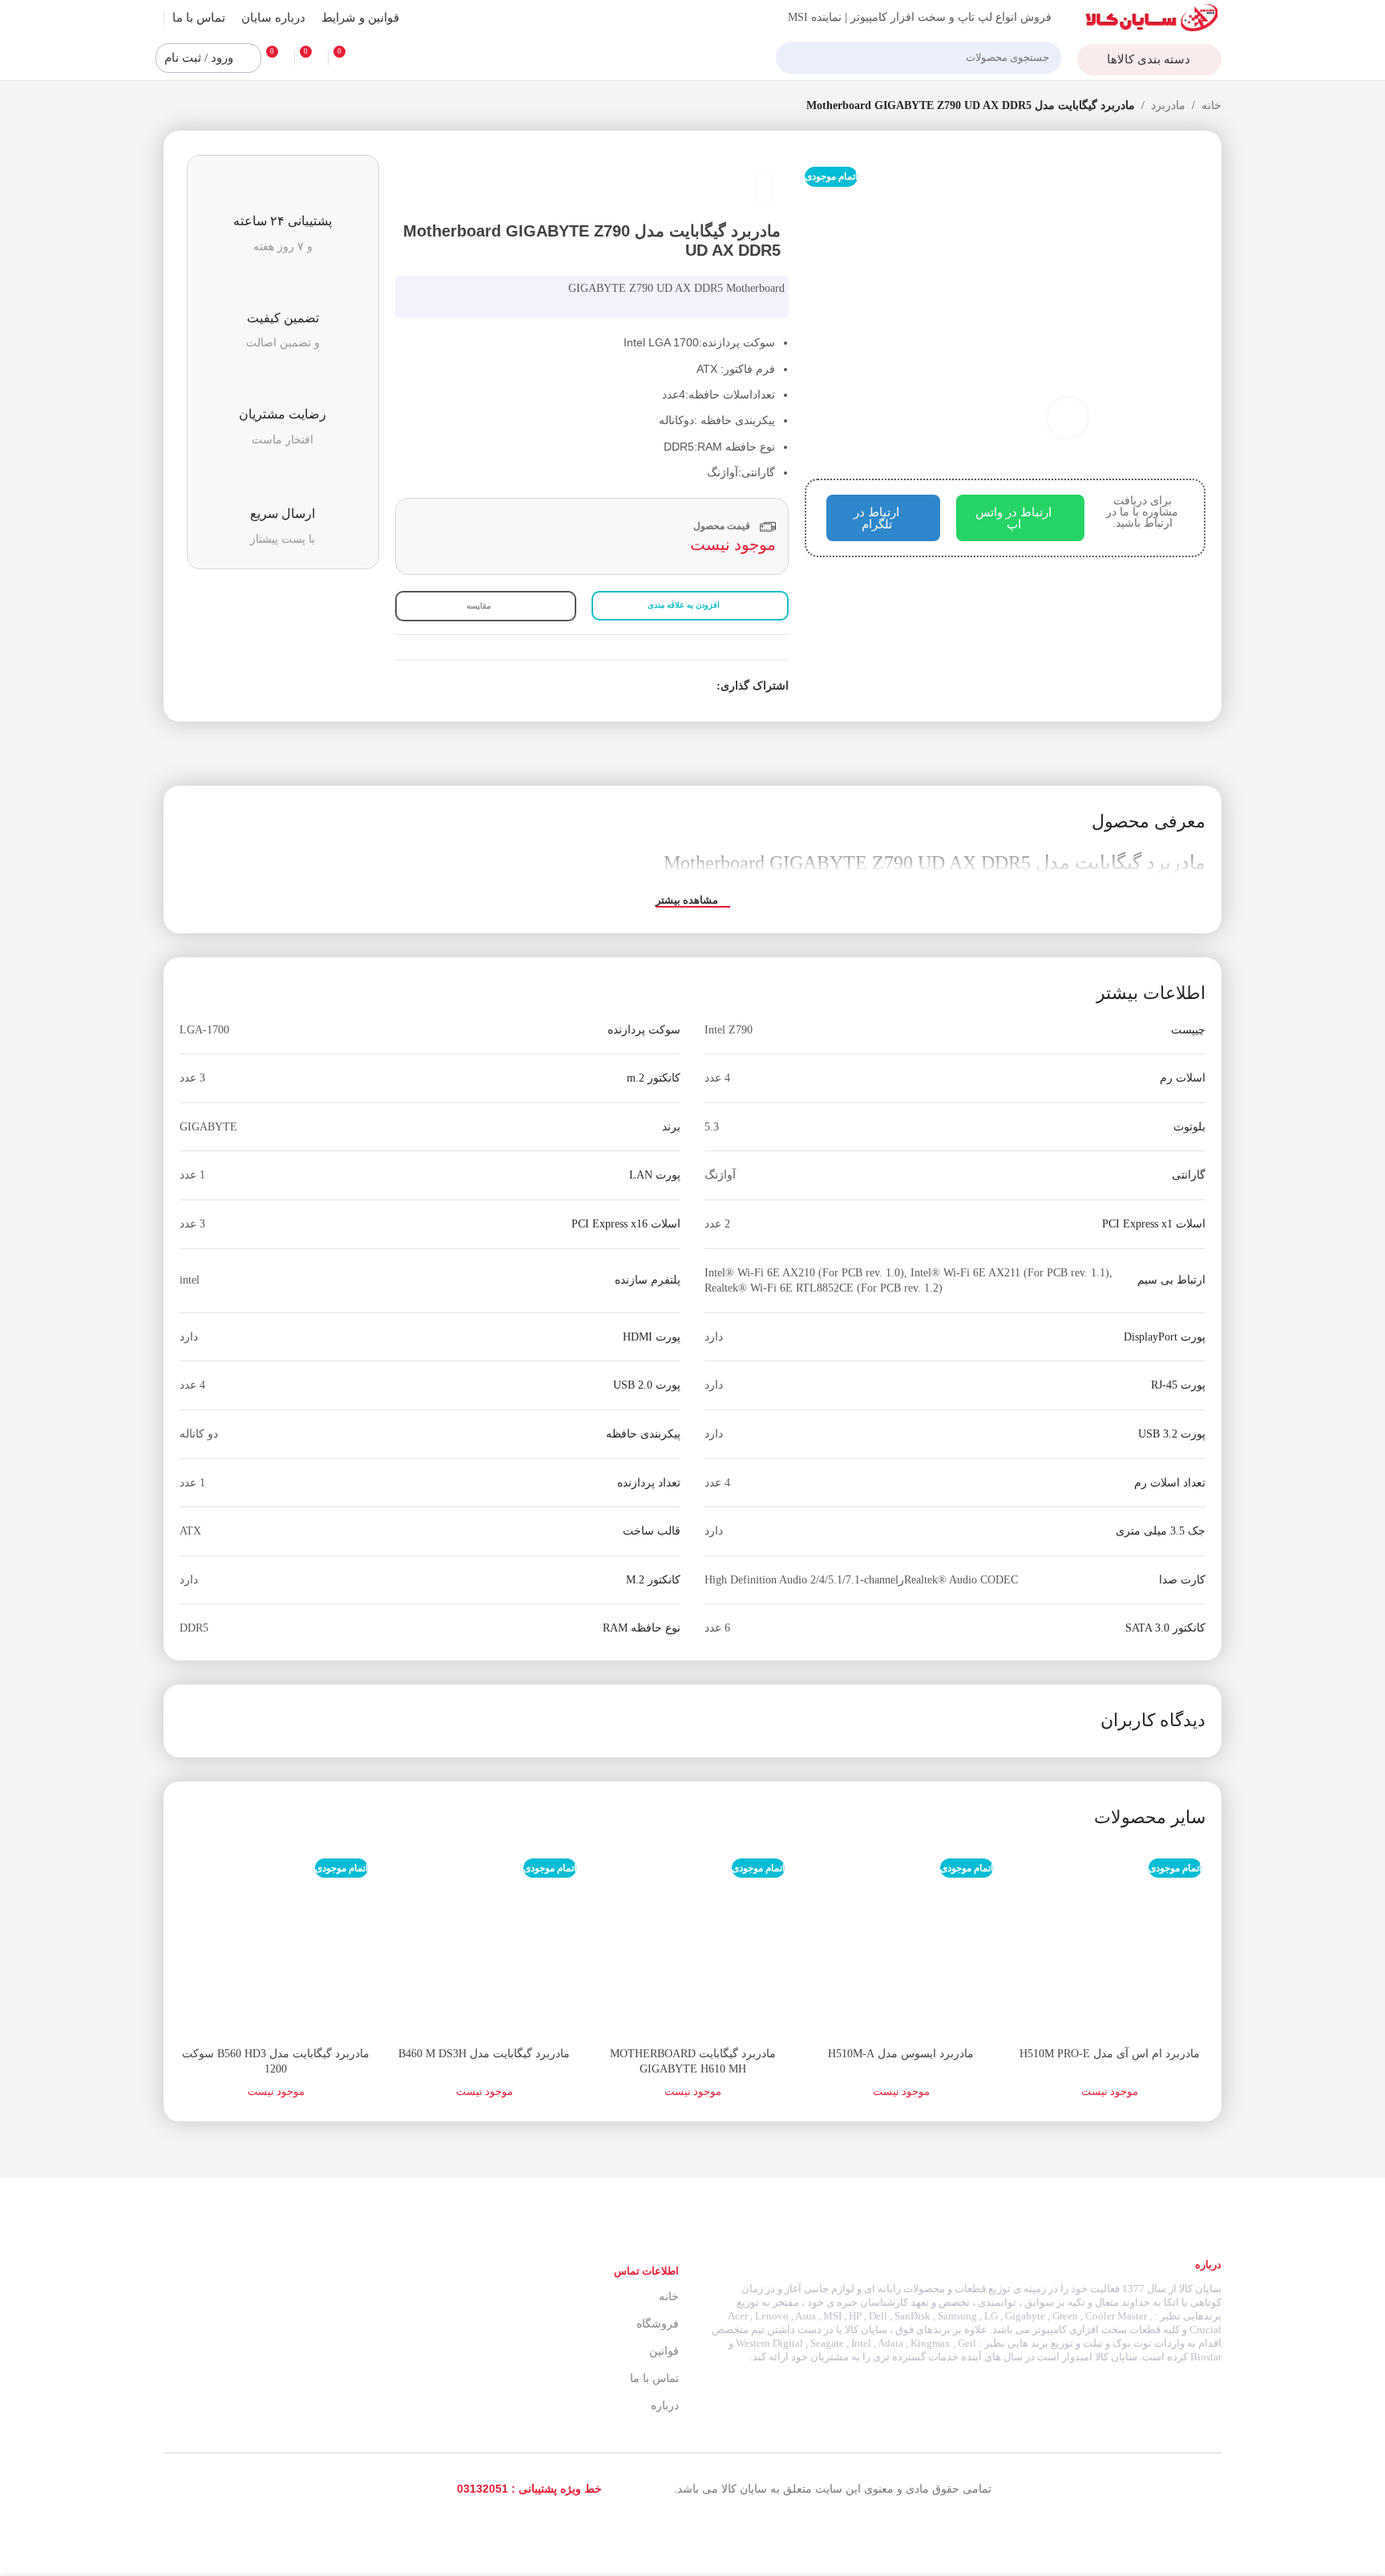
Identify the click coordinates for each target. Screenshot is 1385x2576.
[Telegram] (222, 2489)
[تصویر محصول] (1109, 1943)
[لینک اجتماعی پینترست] (670, 687)
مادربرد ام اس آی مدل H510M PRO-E (1110, 2054)
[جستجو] (794, 58)
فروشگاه (658, 2324)
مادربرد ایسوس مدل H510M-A (901, 2054)
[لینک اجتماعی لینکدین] (652, 687)
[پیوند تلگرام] (634, 687)
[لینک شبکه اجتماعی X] (689, 687)
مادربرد (1168, 105)
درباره (665, 2406)
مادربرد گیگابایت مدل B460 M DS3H (484, 2054)
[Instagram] (258, 2489)
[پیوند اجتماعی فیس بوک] (707, 687)
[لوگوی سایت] (1152, 16)
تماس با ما (654, 2378)
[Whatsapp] (186, 2489)
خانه (1211, 105)
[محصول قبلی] (204, 107)
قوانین (664, 2351)
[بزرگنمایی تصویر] (1068, 418)
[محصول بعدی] (172, 107)
